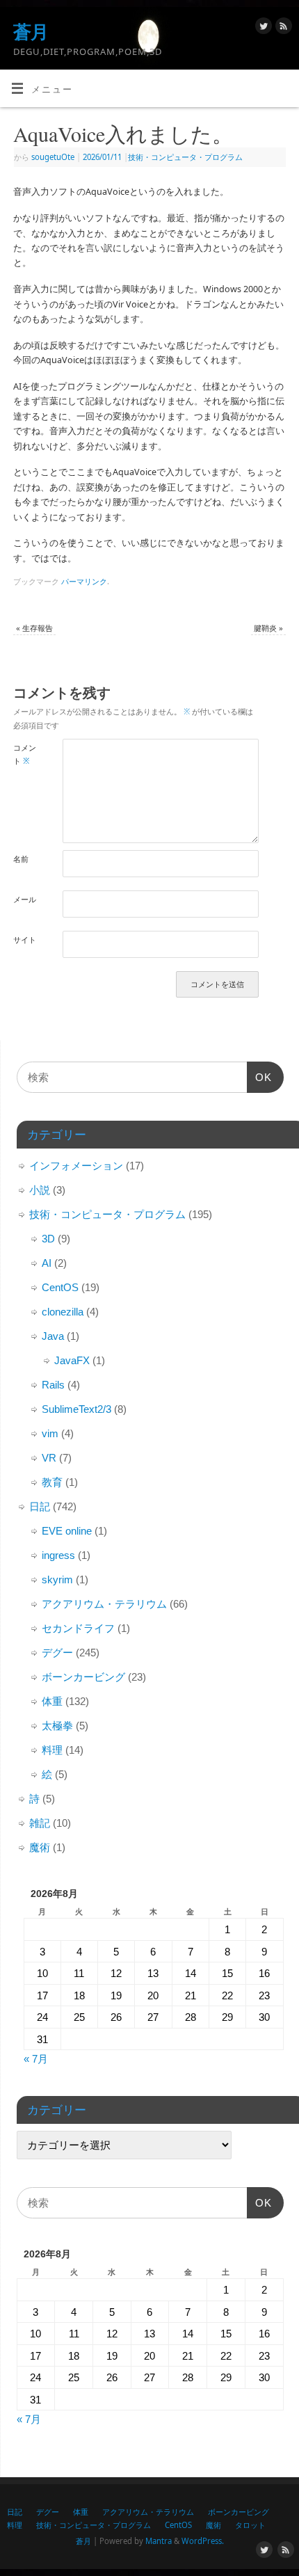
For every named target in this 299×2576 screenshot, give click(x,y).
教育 (52, 1482)
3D (48, 1239)
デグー (57, 1653)
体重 (52, 1701)
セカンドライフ (78, 1628)
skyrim (57, 1579)
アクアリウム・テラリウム (104, 1604)
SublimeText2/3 (76, 1409)
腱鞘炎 (268, 628)
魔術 (40, 1847)
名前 (21, 859)
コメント (25, 754)
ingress (58, 1555)
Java (53, 1336)
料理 (52, 1750)
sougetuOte (53, 157)
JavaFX (72, 1360)
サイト (25, 939)
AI (47, 1263)
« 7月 (36, 2059)
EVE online (67, 1531)
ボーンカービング (83, 1677)
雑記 (40, 1823)
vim (50, 1433)
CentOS (60, 1287)
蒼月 (31, 31)
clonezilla (63, 1312)
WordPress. (203, 2541)
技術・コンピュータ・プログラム (185, 157)
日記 (40, 1506)
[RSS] (282, 28)
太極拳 (57, 1726)
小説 (40, 1190)
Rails (53, 1385)
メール (25, 899)
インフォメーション (76, 1166)
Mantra (159, 2541)
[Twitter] (262, 28)
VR (49, 1458)
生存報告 (34, 628)
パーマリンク (84, 581)
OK (259, 1082)
